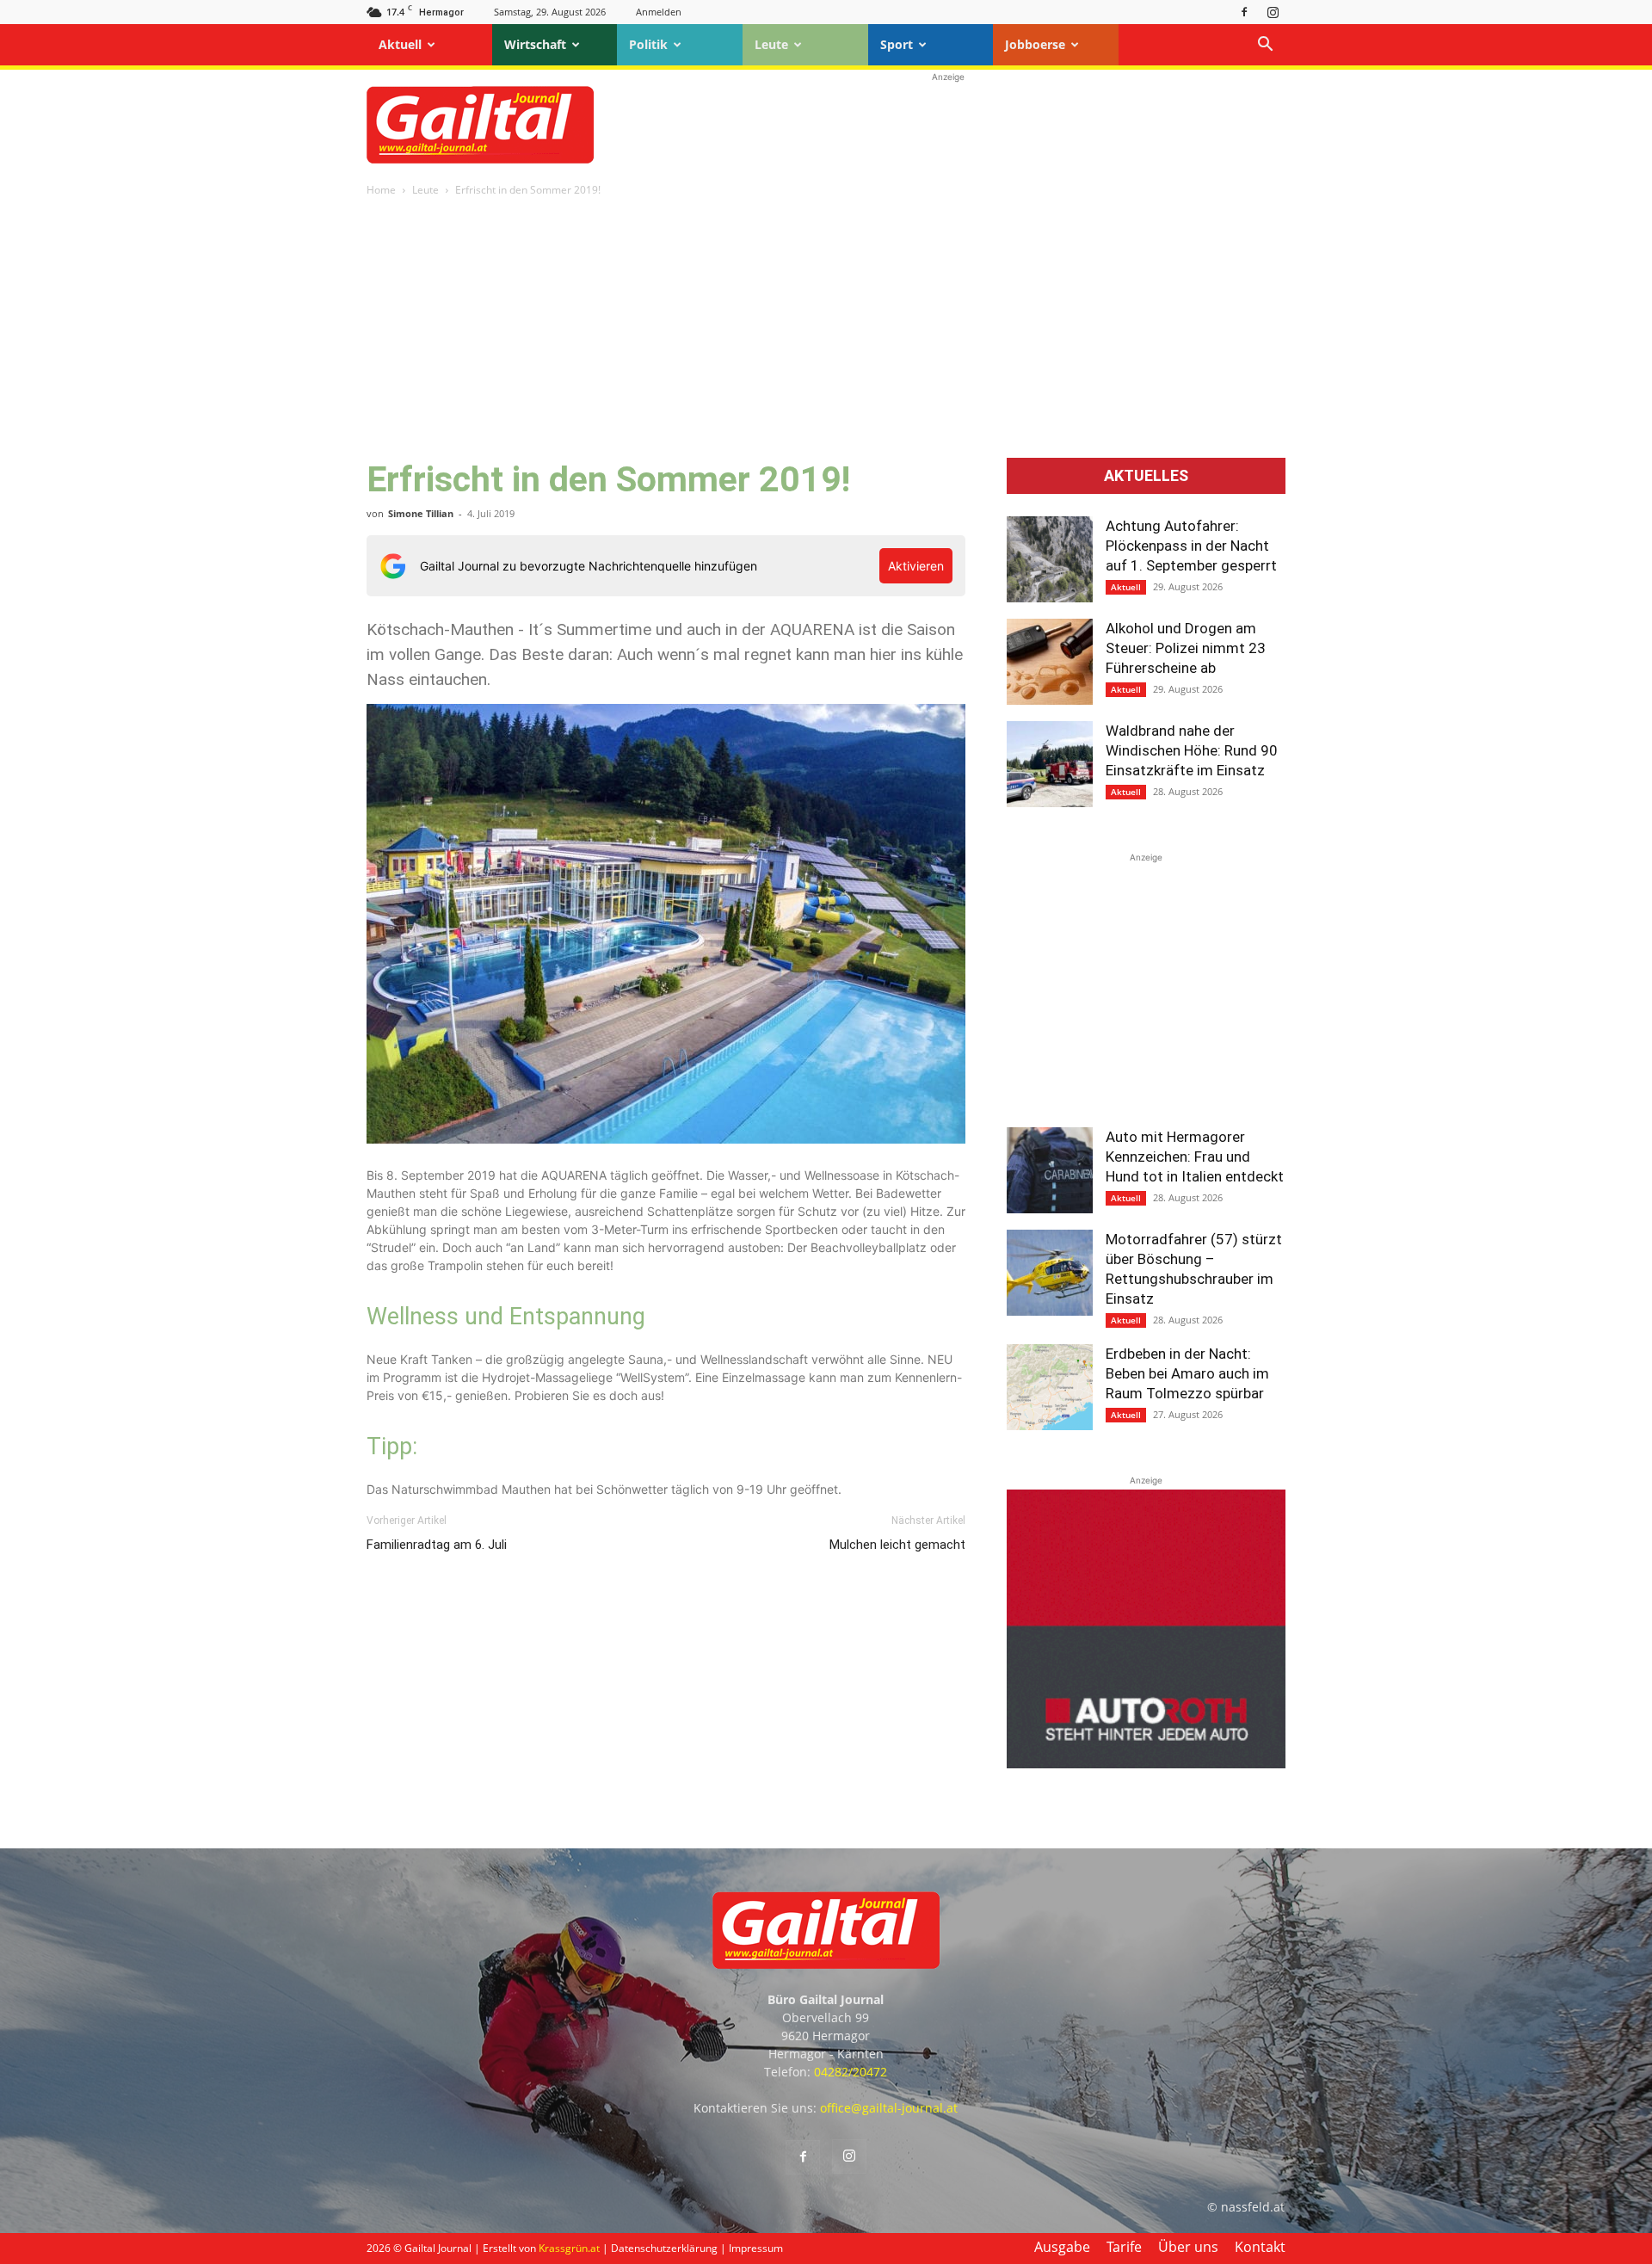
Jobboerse (1035, 44)
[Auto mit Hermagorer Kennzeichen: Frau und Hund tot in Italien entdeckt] (1050, 1170)
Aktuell (400, 44)
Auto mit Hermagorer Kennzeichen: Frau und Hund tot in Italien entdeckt (1195, 1157)
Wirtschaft (535, 44)
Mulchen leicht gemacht (897, 1545)
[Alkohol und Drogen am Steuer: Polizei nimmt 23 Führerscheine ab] (1050, 662)
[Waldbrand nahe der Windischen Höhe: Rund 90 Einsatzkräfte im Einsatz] (1050, 764)
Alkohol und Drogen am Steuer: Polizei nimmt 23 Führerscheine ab (1186, 648)
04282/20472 (851, 2072)
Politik (648, 44)
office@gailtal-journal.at (889, 2108)
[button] (1265, 46)
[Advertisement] (948, 125)
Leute (771, 44)
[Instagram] (1273, 12)
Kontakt (1260, 2247)
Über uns (1188, 2247)
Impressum (756, 2248)
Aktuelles (1146, 476)
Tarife (1124, 2247)
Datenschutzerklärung (664, 2248)
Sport (897, 44)
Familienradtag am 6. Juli (437, 1545)
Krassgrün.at (569, 2248)
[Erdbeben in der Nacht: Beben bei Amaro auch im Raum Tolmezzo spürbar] (1050, 1387)
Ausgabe (1062, 2247)
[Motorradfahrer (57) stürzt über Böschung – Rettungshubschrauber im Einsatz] (1050, 1273)
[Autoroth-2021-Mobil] (1146, 1764)
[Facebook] (1244, 12)
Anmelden (659, 12)
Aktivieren (916, 566)
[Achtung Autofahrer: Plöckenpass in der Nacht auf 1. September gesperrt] (1050, 559)
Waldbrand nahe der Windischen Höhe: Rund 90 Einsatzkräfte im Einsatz (1192, 750)
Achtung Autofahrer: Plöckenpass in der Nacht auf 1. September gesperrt (1191, 546)
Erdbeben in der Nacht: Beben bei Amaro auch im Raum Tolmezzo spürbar (1187, 1373)
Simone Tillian (421, 513)
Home (381, 190)
